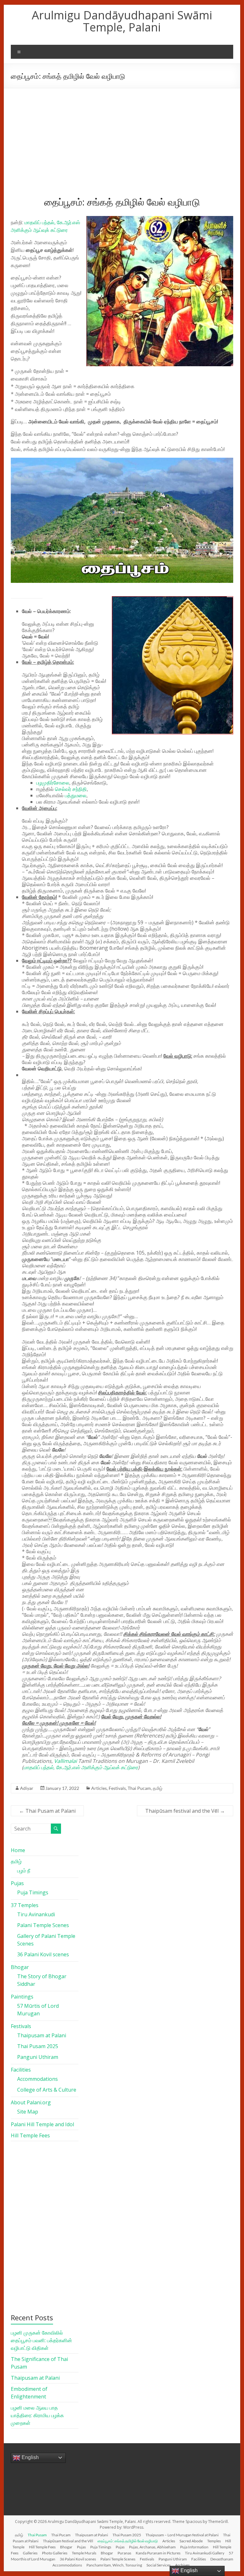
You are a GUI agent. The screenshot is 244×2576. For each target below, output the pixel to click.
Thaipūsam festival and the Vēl (185, 1811)
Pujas (17, 1883)
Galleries (30, 2553)
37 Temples (25, 1905)
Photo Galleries (55, 2553)
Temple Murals (84, 2553)
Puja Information (194, 2547)
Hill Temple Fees (30, 2135)
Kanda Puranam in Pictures (158, 2553)
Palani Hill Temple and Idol (42, 2124)
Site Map (28, 2112)
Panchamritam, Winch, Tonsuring (114, 2565)
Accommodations (37, 2079)
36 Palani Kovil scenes (43, 1954)
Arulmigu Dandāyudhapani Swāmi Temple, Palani (122, 21)
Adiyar (27, 1788)
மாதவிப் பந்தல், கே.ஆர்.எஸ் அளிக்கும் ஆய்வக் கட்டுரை (81, 1767)
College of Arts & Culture (47, 2090)
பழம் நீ (24, 1871)
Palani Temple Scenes (43, 1925)
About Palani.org (31, 2102)
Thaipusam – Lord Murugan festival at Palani (182, 2535)
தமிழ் (158, 1788)
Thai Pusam (37, 2535)
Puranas (124, 2553)
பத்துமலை (76, 795)
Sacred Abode (191, 2541)
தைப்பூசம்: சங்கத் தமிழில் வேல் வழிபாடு (128, 2541)
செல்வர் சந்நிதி (71, 789)
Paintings (22, 1997)
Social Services (159, 2565)
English (30, 2457)
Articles (99, 1788)
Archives (182, 2565)
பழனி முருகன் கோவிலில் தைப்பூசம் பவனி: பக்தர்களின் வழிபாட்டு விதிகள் (41, 2340)
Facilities (21, 2070)
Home (18, 1850)
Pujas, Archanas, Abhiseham (152, 2547)
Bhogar (20, 1967)
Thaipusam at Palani (42, 2035)
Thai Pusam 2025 (38, 2046)
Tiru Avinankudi (36, 1914)
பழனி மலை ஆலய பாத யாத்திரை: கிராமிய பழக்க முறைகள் (37, 2415)
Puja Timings (33, 1892)
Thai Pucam (139, 1788)
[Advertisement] (122, 136)
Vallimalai (65, 1761)
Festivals (117, 1788)
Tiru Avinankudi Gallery (205, 2553)
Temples (214, 2541)
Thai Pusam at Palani (47, 1811)
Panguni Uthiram (38, 2057)
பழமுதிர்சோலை (53, 783)
